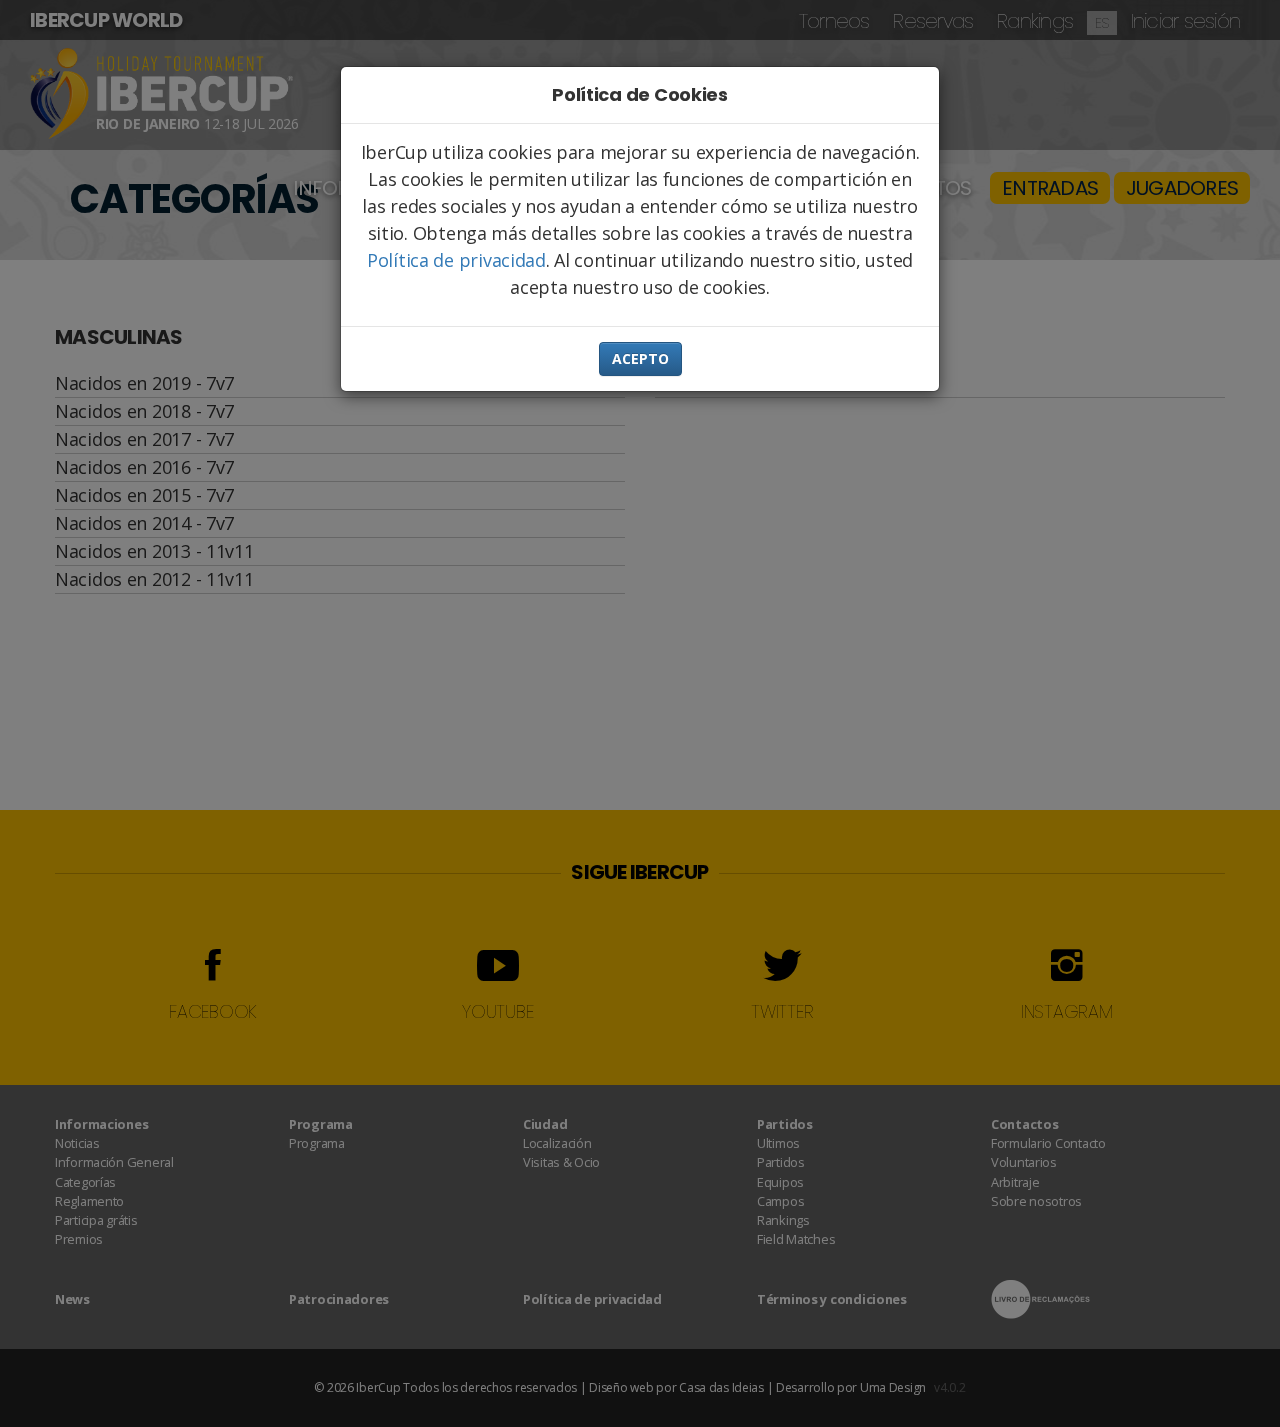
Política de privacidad (456, 260)
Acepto (640, 358)
